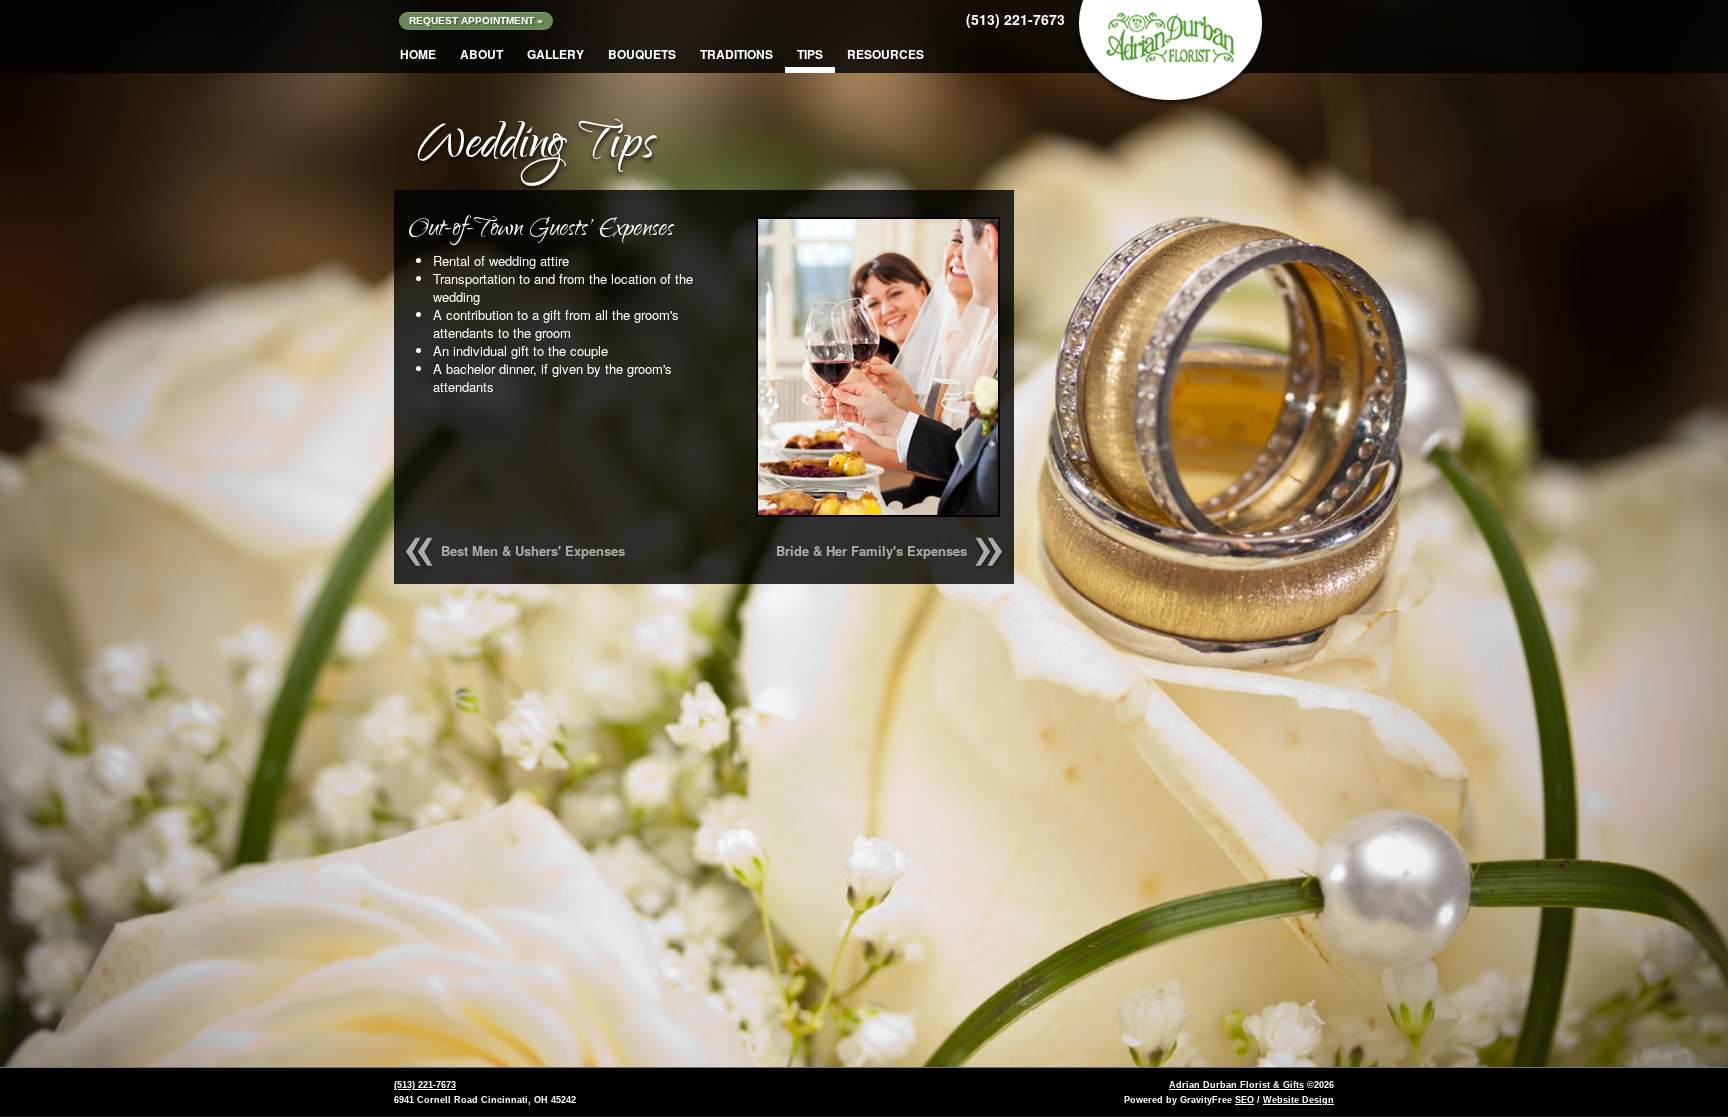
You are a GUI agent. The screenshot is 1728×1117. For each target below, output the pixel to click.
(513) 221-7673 (1015, 19)
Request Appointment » (476, 20)
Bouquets (642, 54)
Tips (810, 54)
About (481, 54)
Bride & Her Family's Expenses (871, 550)
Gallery (555, 54)
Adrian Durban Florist (1170, 38)
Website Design (1298, 1100)
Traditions (736, 54)
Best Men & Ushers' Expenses (533, 550)
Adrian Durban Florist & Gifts (1236, 1085)
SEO (1244, 1100)
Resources (885, 54)
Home (418, 54)
